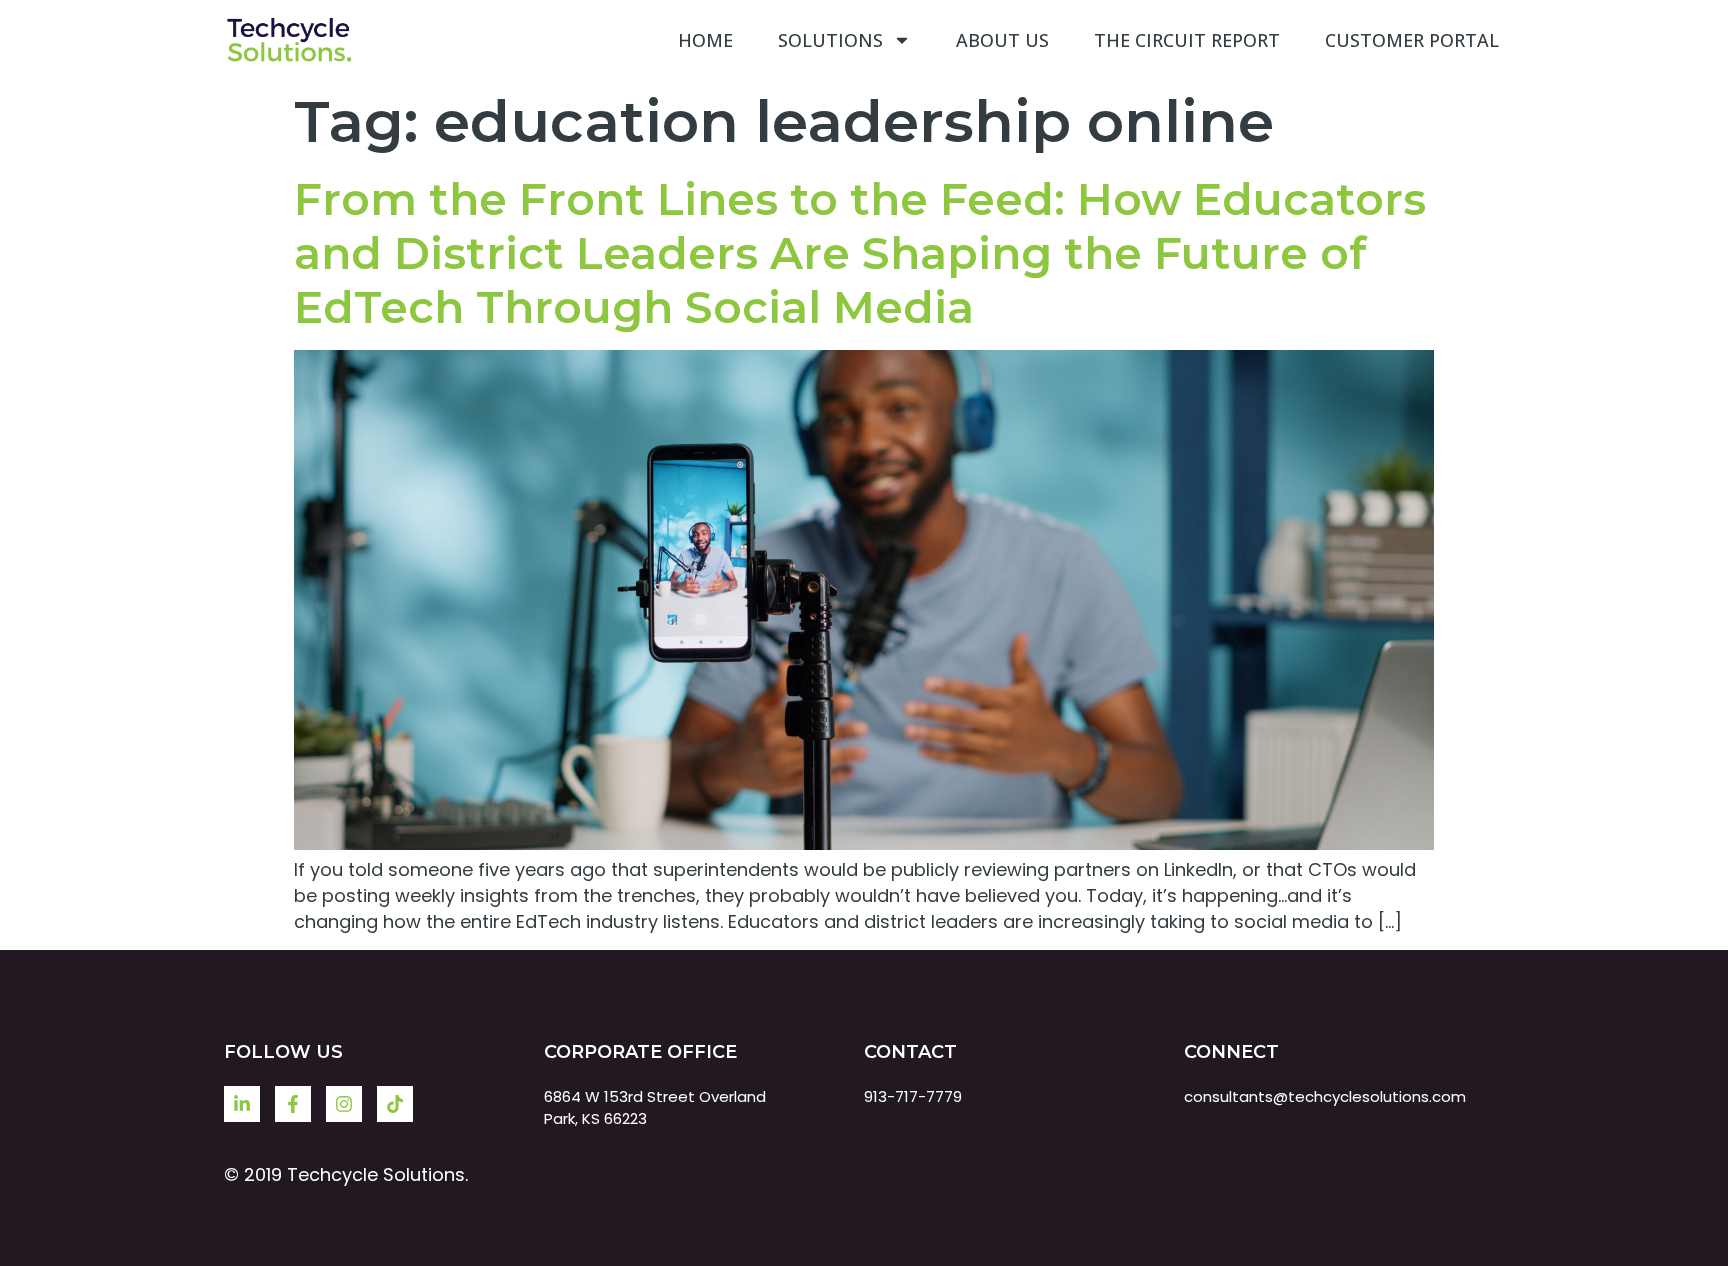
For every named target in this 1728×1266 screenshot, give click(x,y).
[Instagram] (344, 1104)
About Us (1002, 40)
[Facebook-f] (293, 1104)
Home (705, 40)
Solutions (830, 40)
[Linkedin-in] (242, 1104)
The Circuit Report (1187, 40)
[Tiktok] (395, 1104)
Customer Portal (1412, 40)
